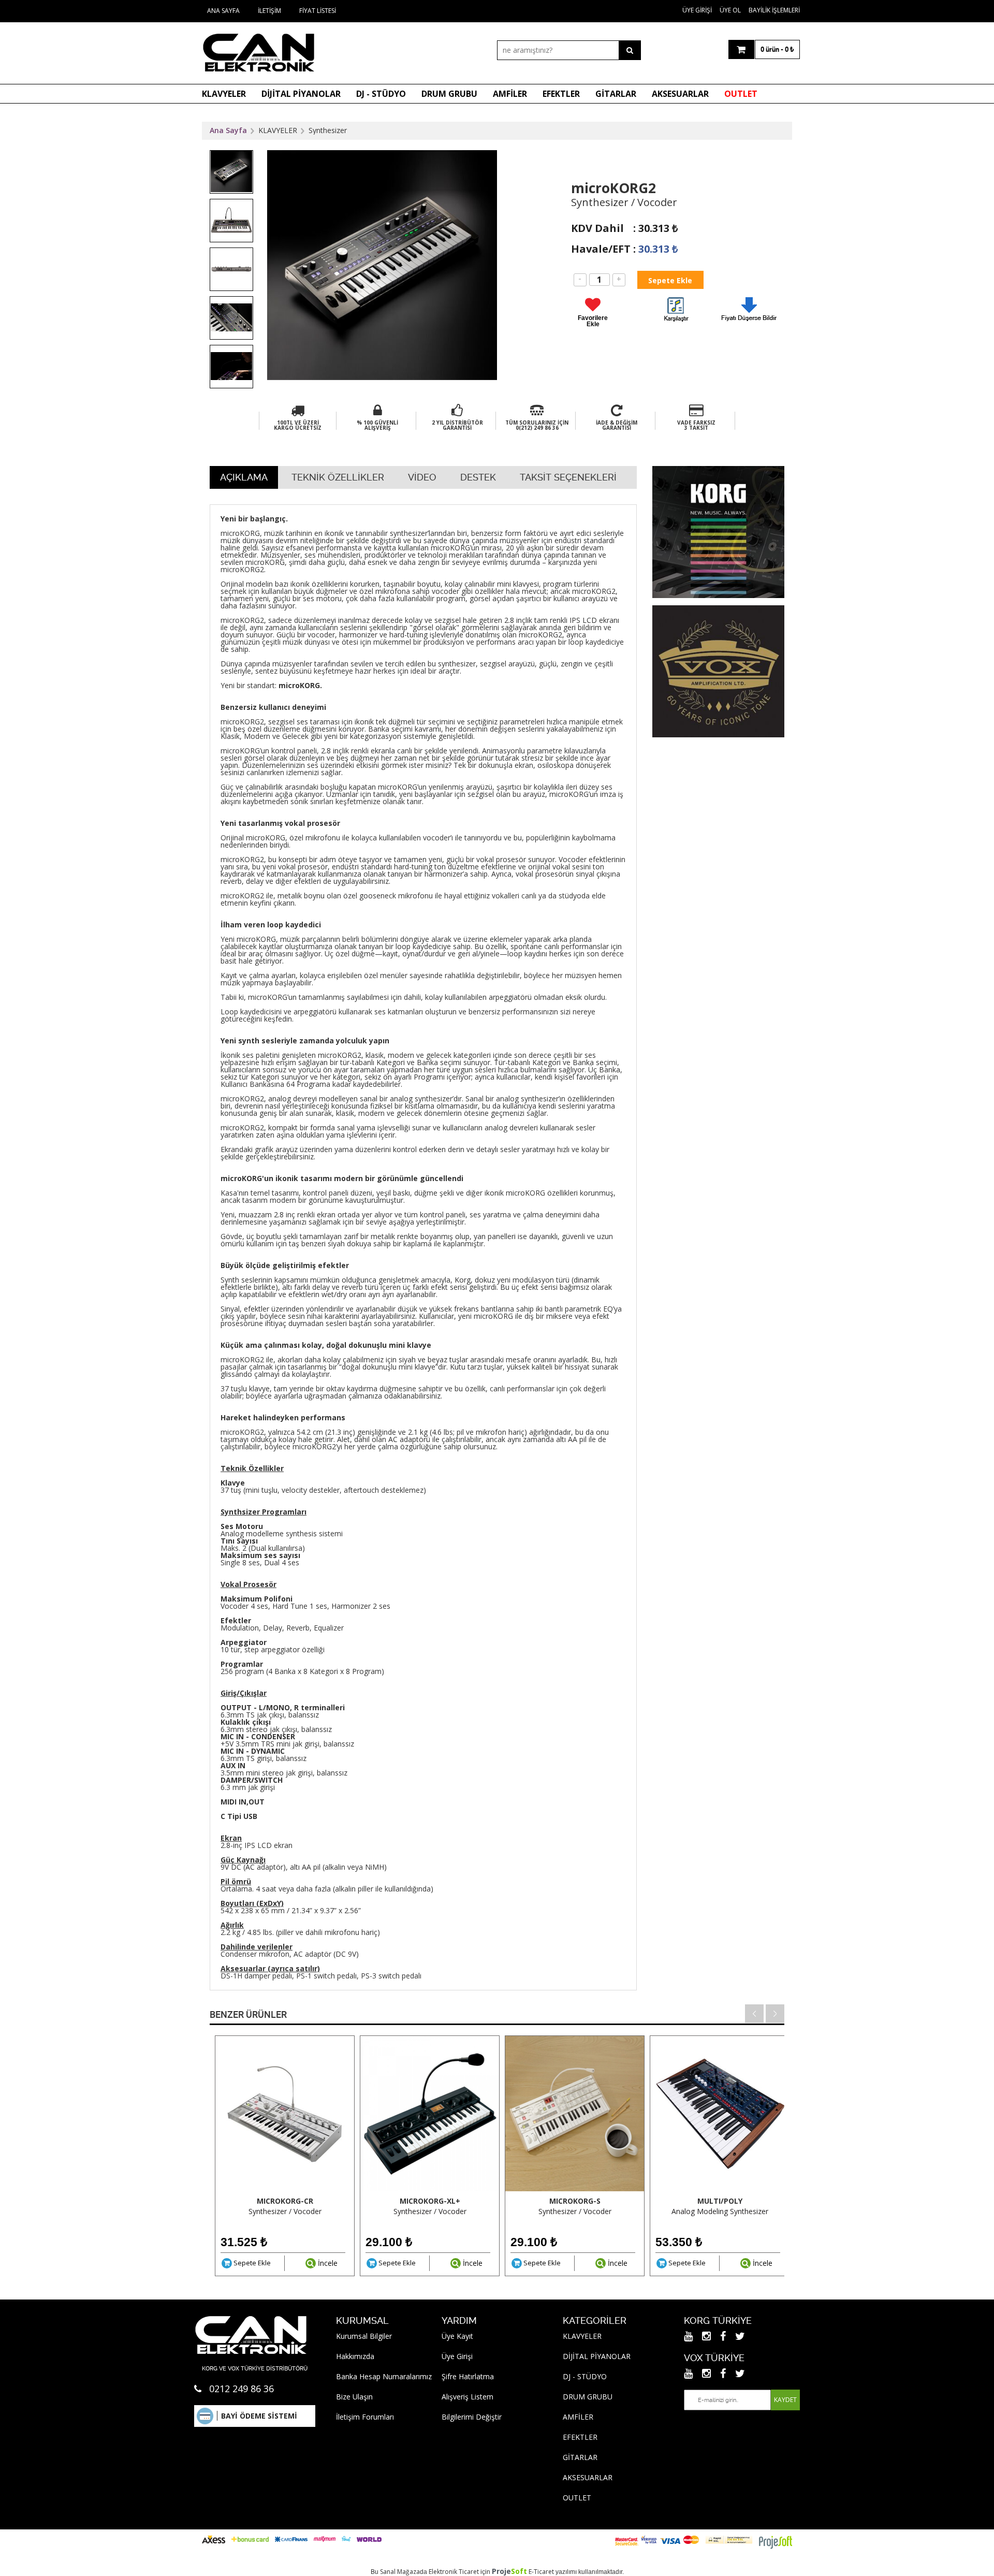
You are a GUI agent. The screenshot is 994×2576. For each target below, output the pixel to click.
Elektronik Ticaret (454, 2572)
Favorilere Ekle (593, 321)
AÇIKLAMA (244, 477)
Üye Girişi (697, 10)
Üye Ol (730, 10)
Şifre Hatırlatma (468, 2376)
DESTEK (478, 477)
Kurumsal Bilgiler (364, 2336)
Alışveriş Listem (467, 2397)
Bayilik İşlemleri (774, 10)
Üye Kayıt (457, 2336)
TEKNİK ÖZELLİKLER (338, 477)
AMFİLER (510, 94)
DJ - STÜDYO (381, 94)
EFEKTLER (561, 94)
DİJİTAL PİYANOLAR (301, 94)
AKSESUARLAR (680, 94)
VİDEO (422, 477)
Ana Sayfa (223, 11)
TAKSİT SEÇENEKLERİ (568, 477)
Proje (509, 2571)
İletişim (269, 11)
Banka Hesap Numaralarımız (384, 2376)
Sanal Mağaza (400, 2572)
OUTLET (741, 94)
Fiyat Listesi (318, 11)
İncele (327, 2263)
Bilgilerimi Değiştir (472, 2417)
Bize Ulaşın (354, 2397)
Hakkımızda (355, 2356)
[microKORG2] (676, 311)
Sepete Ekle (251, 2263)
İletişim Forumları (365, 2417)
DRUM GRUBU (449, 94)
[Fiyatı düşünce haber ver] (749, 323)
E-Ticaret (541, 2572)
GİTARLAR (616, 94)
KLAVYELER (224, 94)
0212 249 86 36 (242, 2389)
